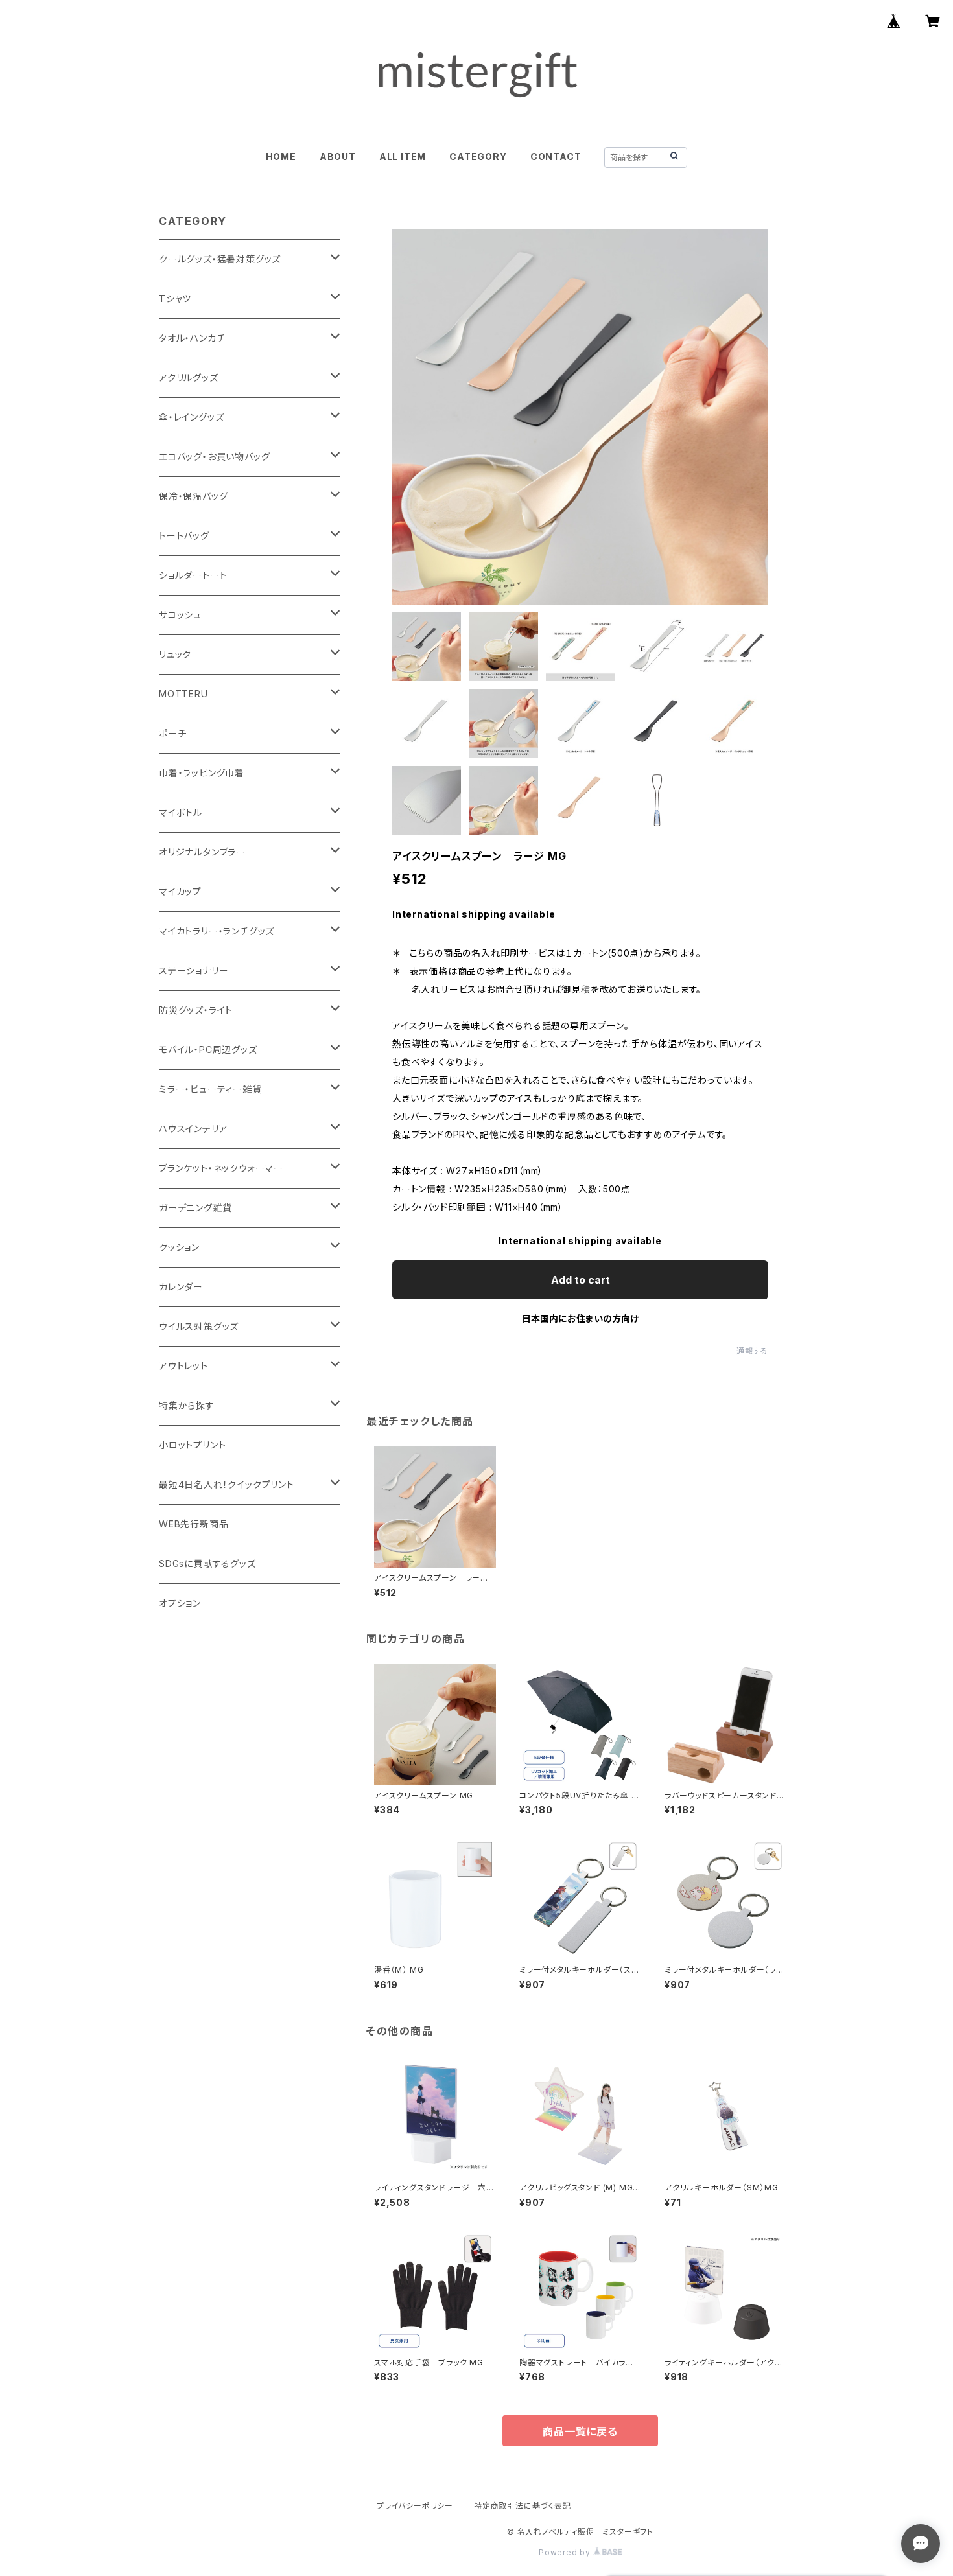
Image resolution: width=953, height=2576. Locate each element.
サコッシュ (180, 615)
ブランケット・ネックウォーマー (221, 1168)
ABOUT (338, 157)
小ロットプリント (192, 1445)
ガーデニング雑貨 (195, 1208)
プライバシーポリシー (415, 2506)
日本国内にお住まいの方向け (580, 1318)
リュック (175, 654)
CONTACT (556, 157)
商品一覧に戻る (580, 2431)
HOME (281, 157)
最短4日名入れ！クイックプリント (227, 1484)
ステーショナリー (194, 970)
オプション (180, 1603)
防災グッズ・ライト (196, 1010)
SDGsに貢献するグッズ (207, 1563)
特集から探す (187, 1405)
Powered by (566, 2552)
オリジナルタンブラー (202, 852)
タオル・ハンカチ (192, 338)
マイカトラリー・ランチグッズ (217, 931)
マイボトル (181, 812)
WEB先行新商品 (194, 1524)
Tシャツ (175, 298)
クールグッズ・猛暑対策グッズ (220, 259)
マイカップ (180, 891)
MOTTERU (183, 694)
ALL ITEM (403, 157)
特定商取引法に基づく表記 (523, 2506)
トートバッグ (184, 536)
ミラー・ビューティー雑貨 (210, 1089)
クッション (179, 1247)
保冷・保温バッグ (193, 496)
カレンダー (181, 1287)
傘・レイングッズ (191, 417)
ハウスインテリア (193, 1129)
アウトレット (183, 1366)
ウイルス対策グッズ (199, 1326)
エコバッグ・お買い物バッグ (214, 457)
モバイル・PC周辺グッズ (208, 1050)
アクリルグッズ (189, 377)
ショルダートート (193, 575)
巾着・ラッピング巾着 (202, 773)
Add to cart (581, 1280)
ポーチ (172, 733)
